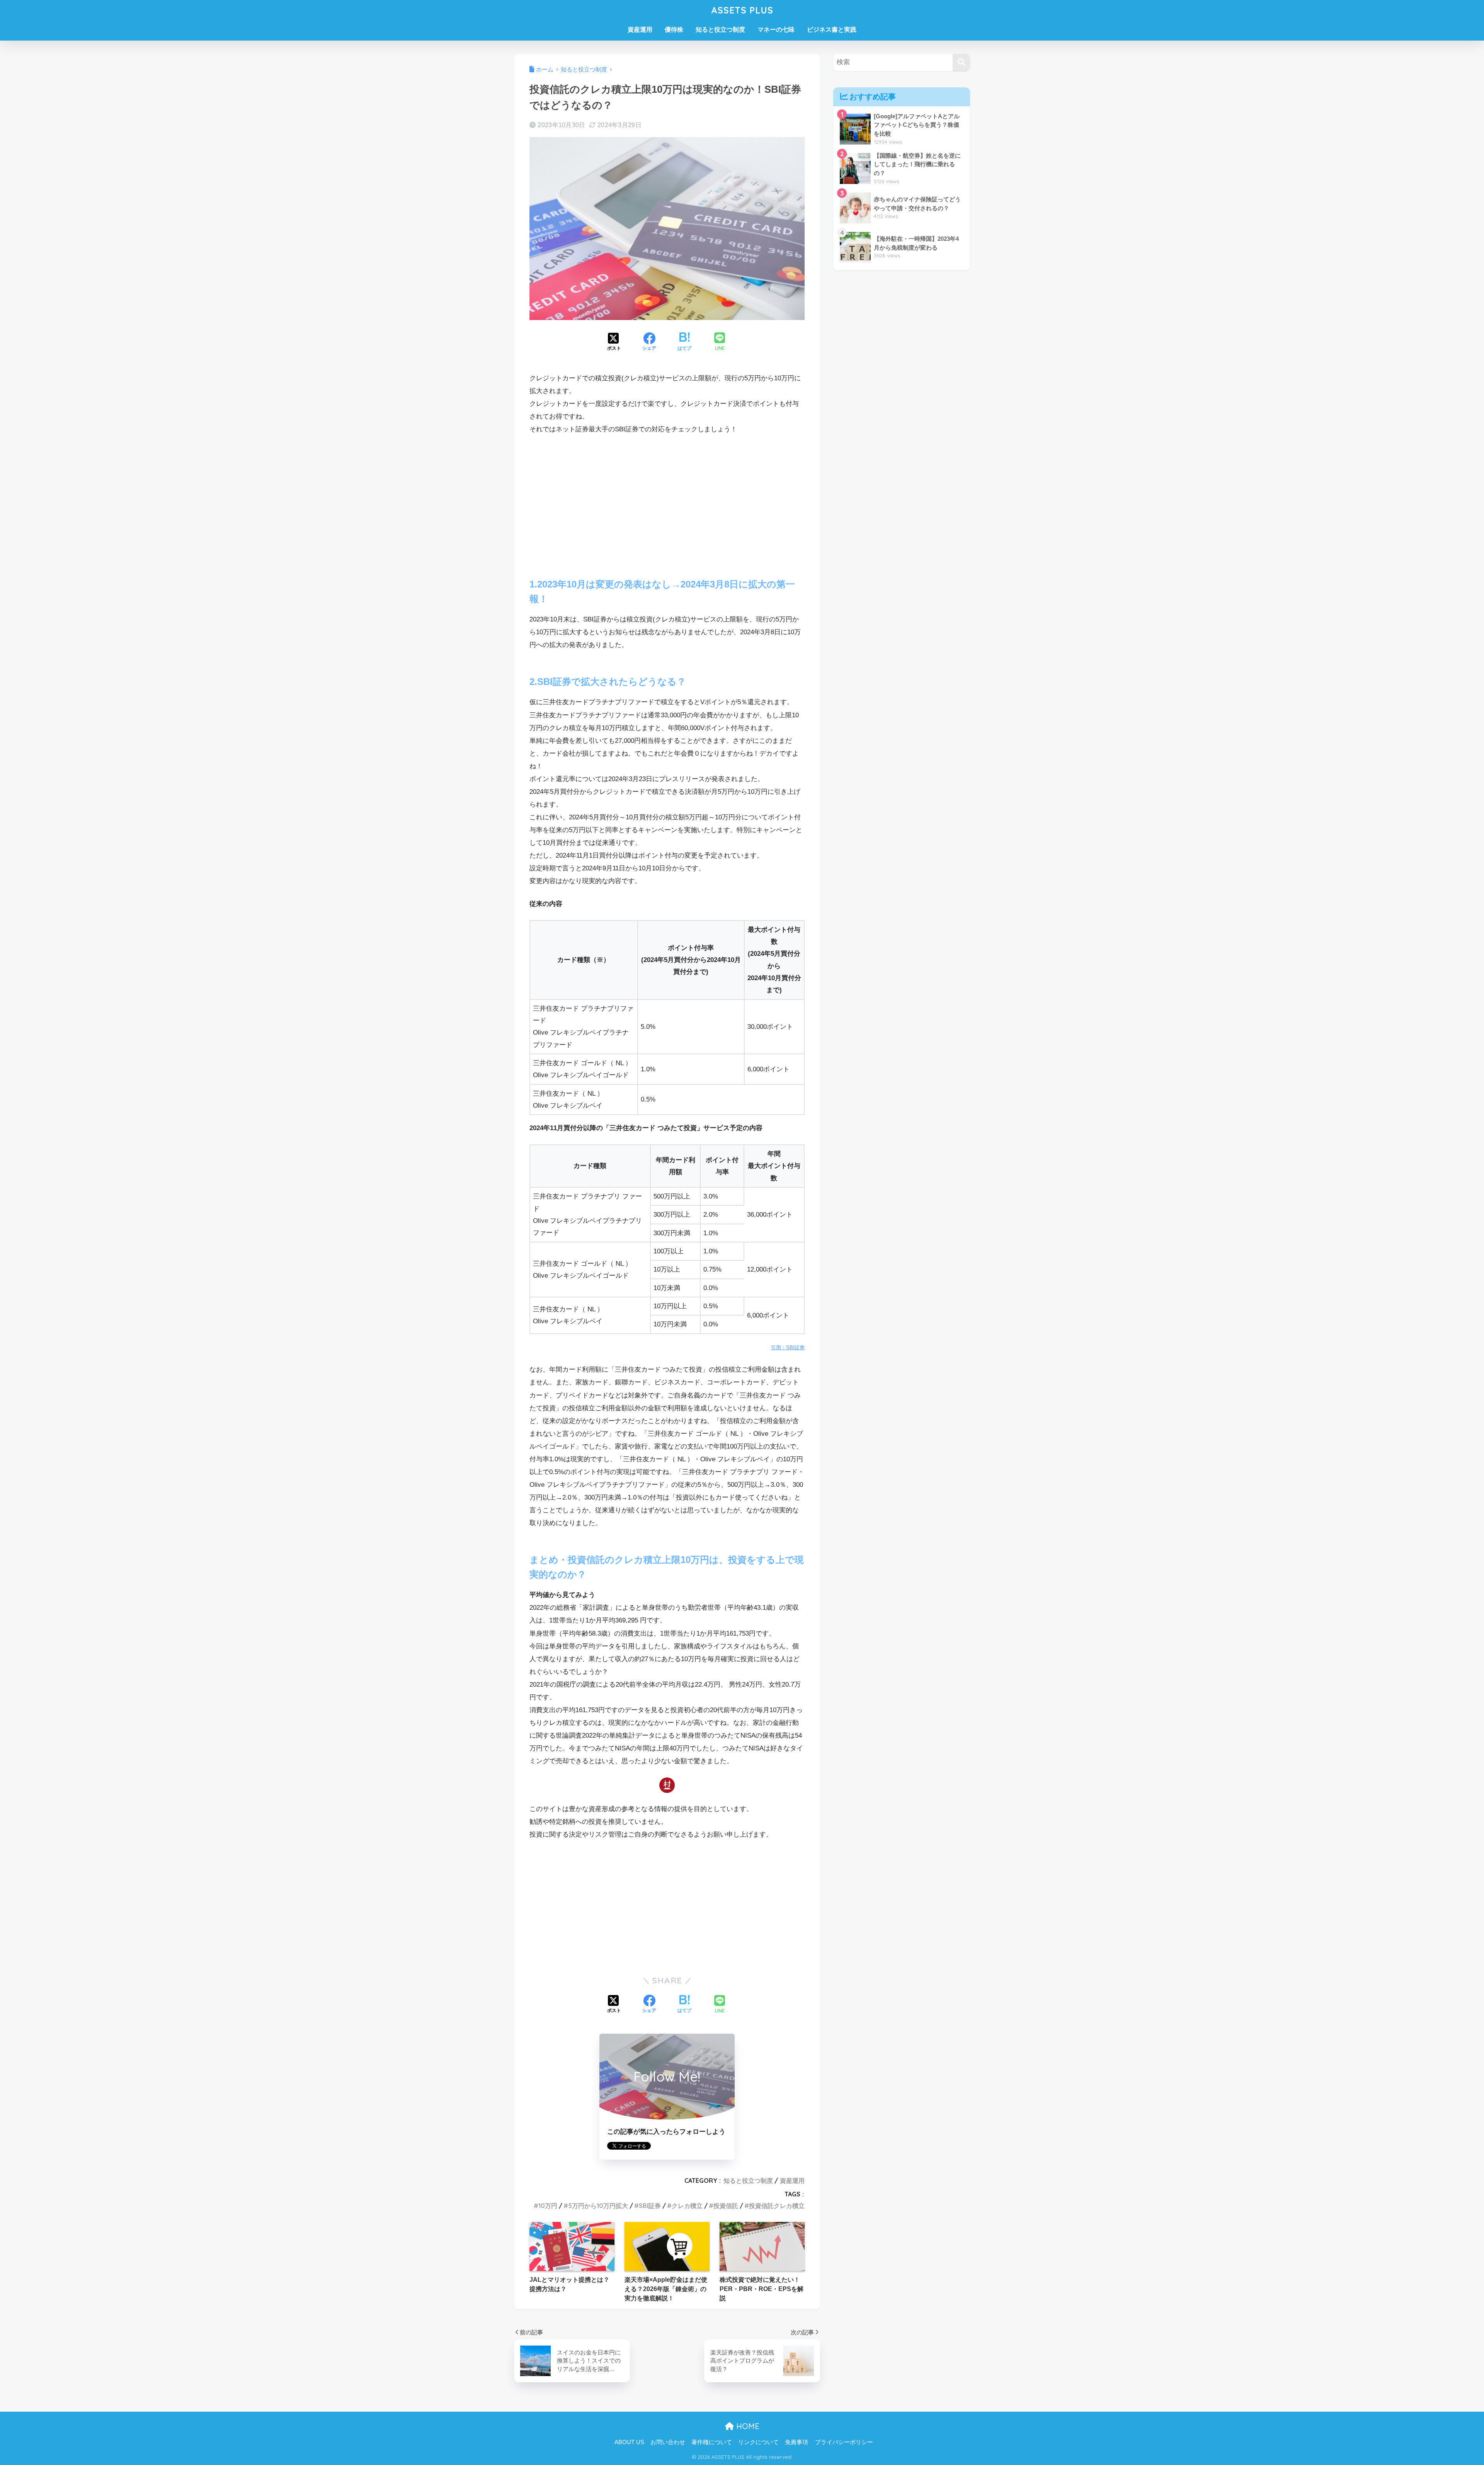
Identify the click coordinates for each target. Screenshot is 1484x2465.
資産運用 (640, 30)
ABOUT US (629, 2442)
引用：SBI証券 (788, 1347)
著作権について (712, 2442)
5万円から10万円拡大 (598, 2206)
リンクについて (758, 2442)
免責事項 (796, 2442)
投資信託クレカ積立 (777, 2206)
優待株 (674, 30)
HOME (747, 2426)
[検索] (961, 62)
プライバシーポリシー (844, 2442)
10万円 (548, 2206)
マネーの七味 (776, 30)
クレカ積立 (687, 2206)
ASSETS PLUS (742, 10)
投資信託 (726, 2206)
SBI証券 (650, 2206)
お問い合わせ (668, 2442)
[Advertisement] (667, 500)
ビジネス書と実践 (832, 30)
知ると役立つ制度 (720, 30)
